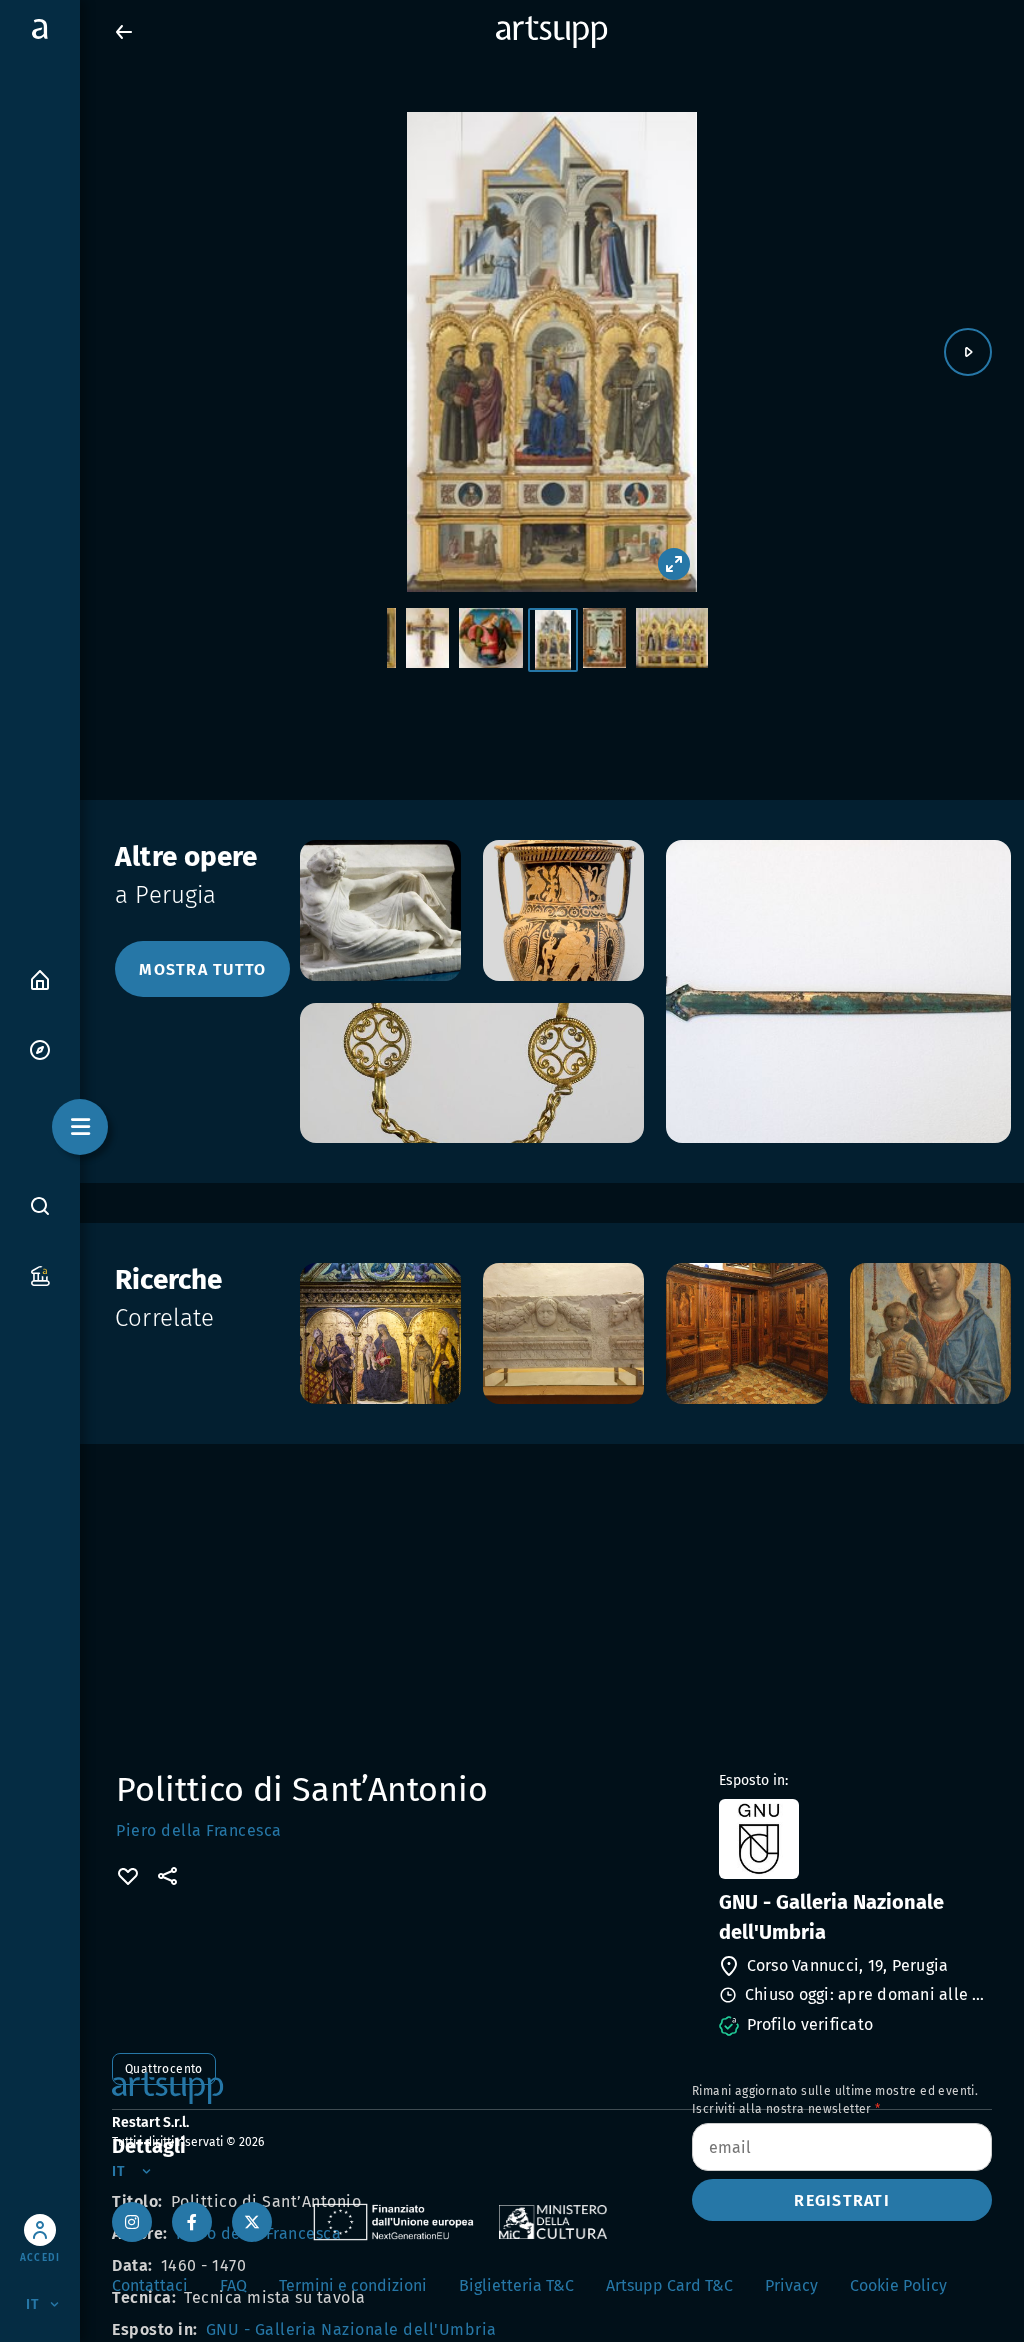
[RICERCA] (40, 1205)
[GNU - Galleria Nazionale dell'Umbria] (853, 1839)
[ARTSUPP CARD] (40, 1274)
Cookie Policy (898, 2285)
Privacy (791, 2285)
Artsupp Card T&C (669, 2285)
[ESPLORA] (40, 1048)
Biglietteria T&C (516, 2285)
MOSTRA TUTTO (202, 969)
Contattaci (150, 2285)
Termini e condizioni (353, 2285)
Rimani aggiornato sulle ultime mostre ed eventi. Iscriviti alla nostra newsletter (835, 2100)
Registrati (842, 2200)
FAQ (233, 2285)
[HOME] (40, 978)
